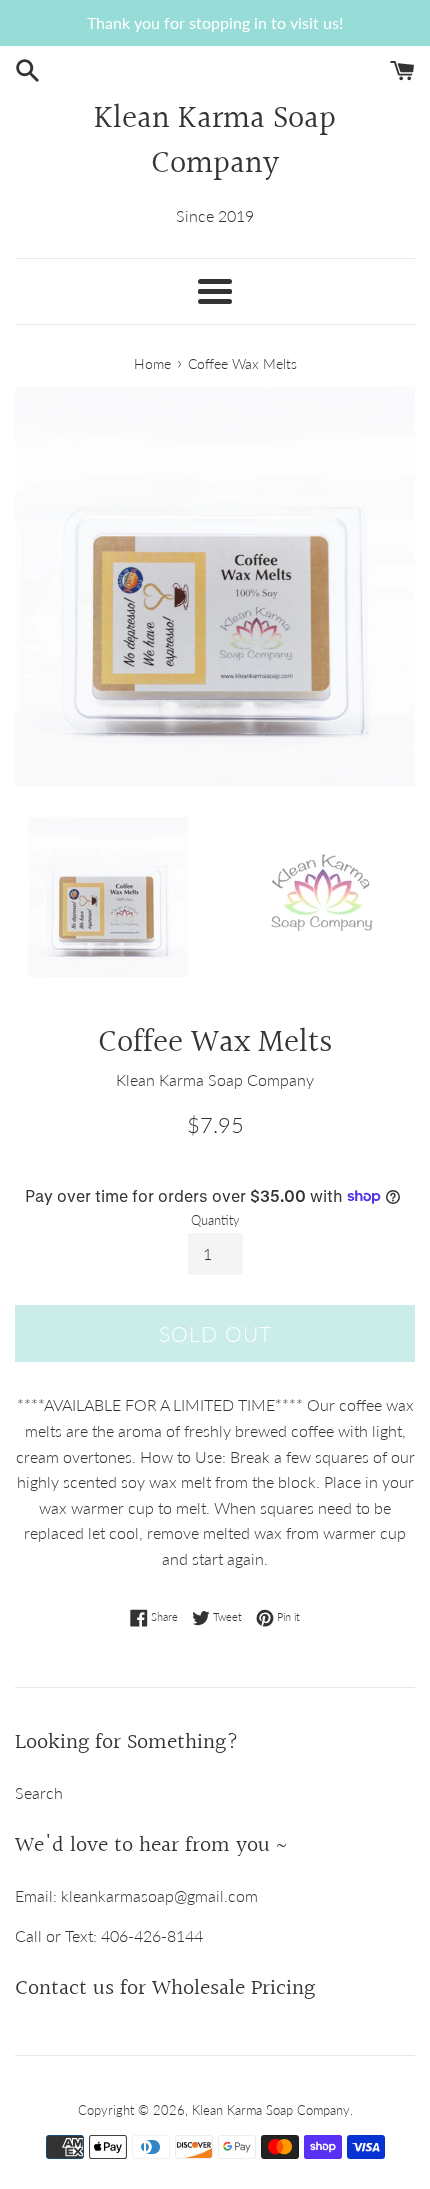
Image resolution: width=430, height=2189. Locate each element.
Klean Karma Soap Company (215, 143)
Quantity (215, 1220)
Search (39, 1792)
